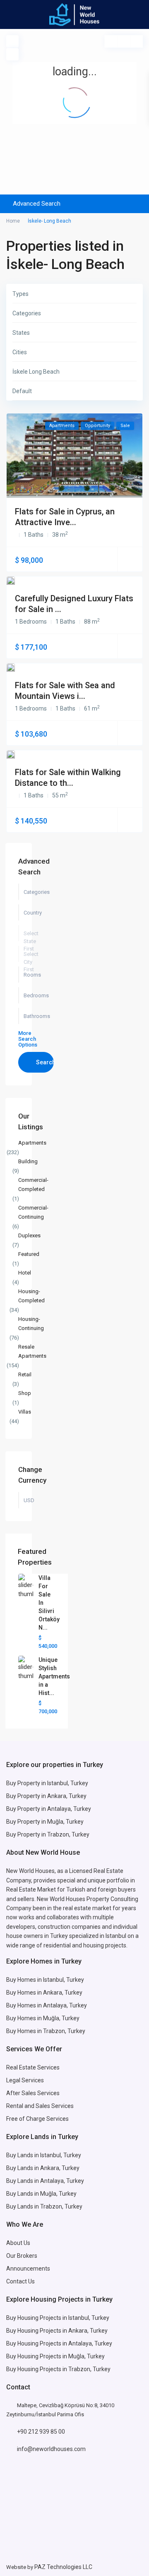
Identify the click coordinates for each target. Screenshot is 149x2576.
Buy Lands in (23, 2168)
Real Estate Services (33, 2067)
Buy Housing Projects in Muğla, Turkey (55, 2356)
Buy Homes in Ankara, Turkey (44, 1993)
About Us (18, 2243)
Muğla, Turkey (61, 2018)
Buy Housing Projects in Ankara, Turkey (57, 2331)
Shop (25, 1393)
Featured (29, 1254)
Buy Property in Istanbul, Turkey (47, 1783)
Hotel (25, 1273)
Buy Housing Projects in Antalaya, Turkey (59, 2343)
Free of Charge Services (37, 2119)
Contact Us (21, 2281)
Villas (25, 1412)
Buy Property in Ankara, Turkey (46, 1796)
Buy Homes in (25, 2018)
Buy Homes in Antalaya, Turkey (47, 2005)
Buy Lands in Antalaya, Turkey (45, 2181)
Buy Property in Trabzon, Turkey (48, 1834)
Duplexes (29, 1235)
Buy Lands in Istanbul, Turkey (44, 2155)
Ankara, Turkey (60, 2168)
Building (28, 1161)
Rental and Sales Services (40, 2106)
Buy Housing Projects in (37, 2318)
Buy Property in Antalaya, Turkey (49, 1809)
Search (45, 1062)
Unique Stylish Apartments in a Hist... (54, 1676)
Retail (25, 1374)
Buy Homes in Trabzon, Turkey (46, 2031)
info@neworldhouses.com (51, 2449)
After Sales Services (34, 2093)
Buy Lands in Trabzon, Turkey (44, 2206)
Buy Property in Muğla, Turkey (45, 1822)
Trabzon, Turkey (89, 2369)
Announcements (28, 2269)
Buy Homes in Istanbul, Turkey (45, 1980)
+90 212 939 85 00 (41, 2432)
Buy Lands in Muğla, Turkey (41, 2194)
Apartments (32, 1143)
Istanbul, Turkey (89, 2318)
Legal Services (25, 2080)
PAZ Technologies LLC (63, 2567)
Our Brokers (22, 2256)
